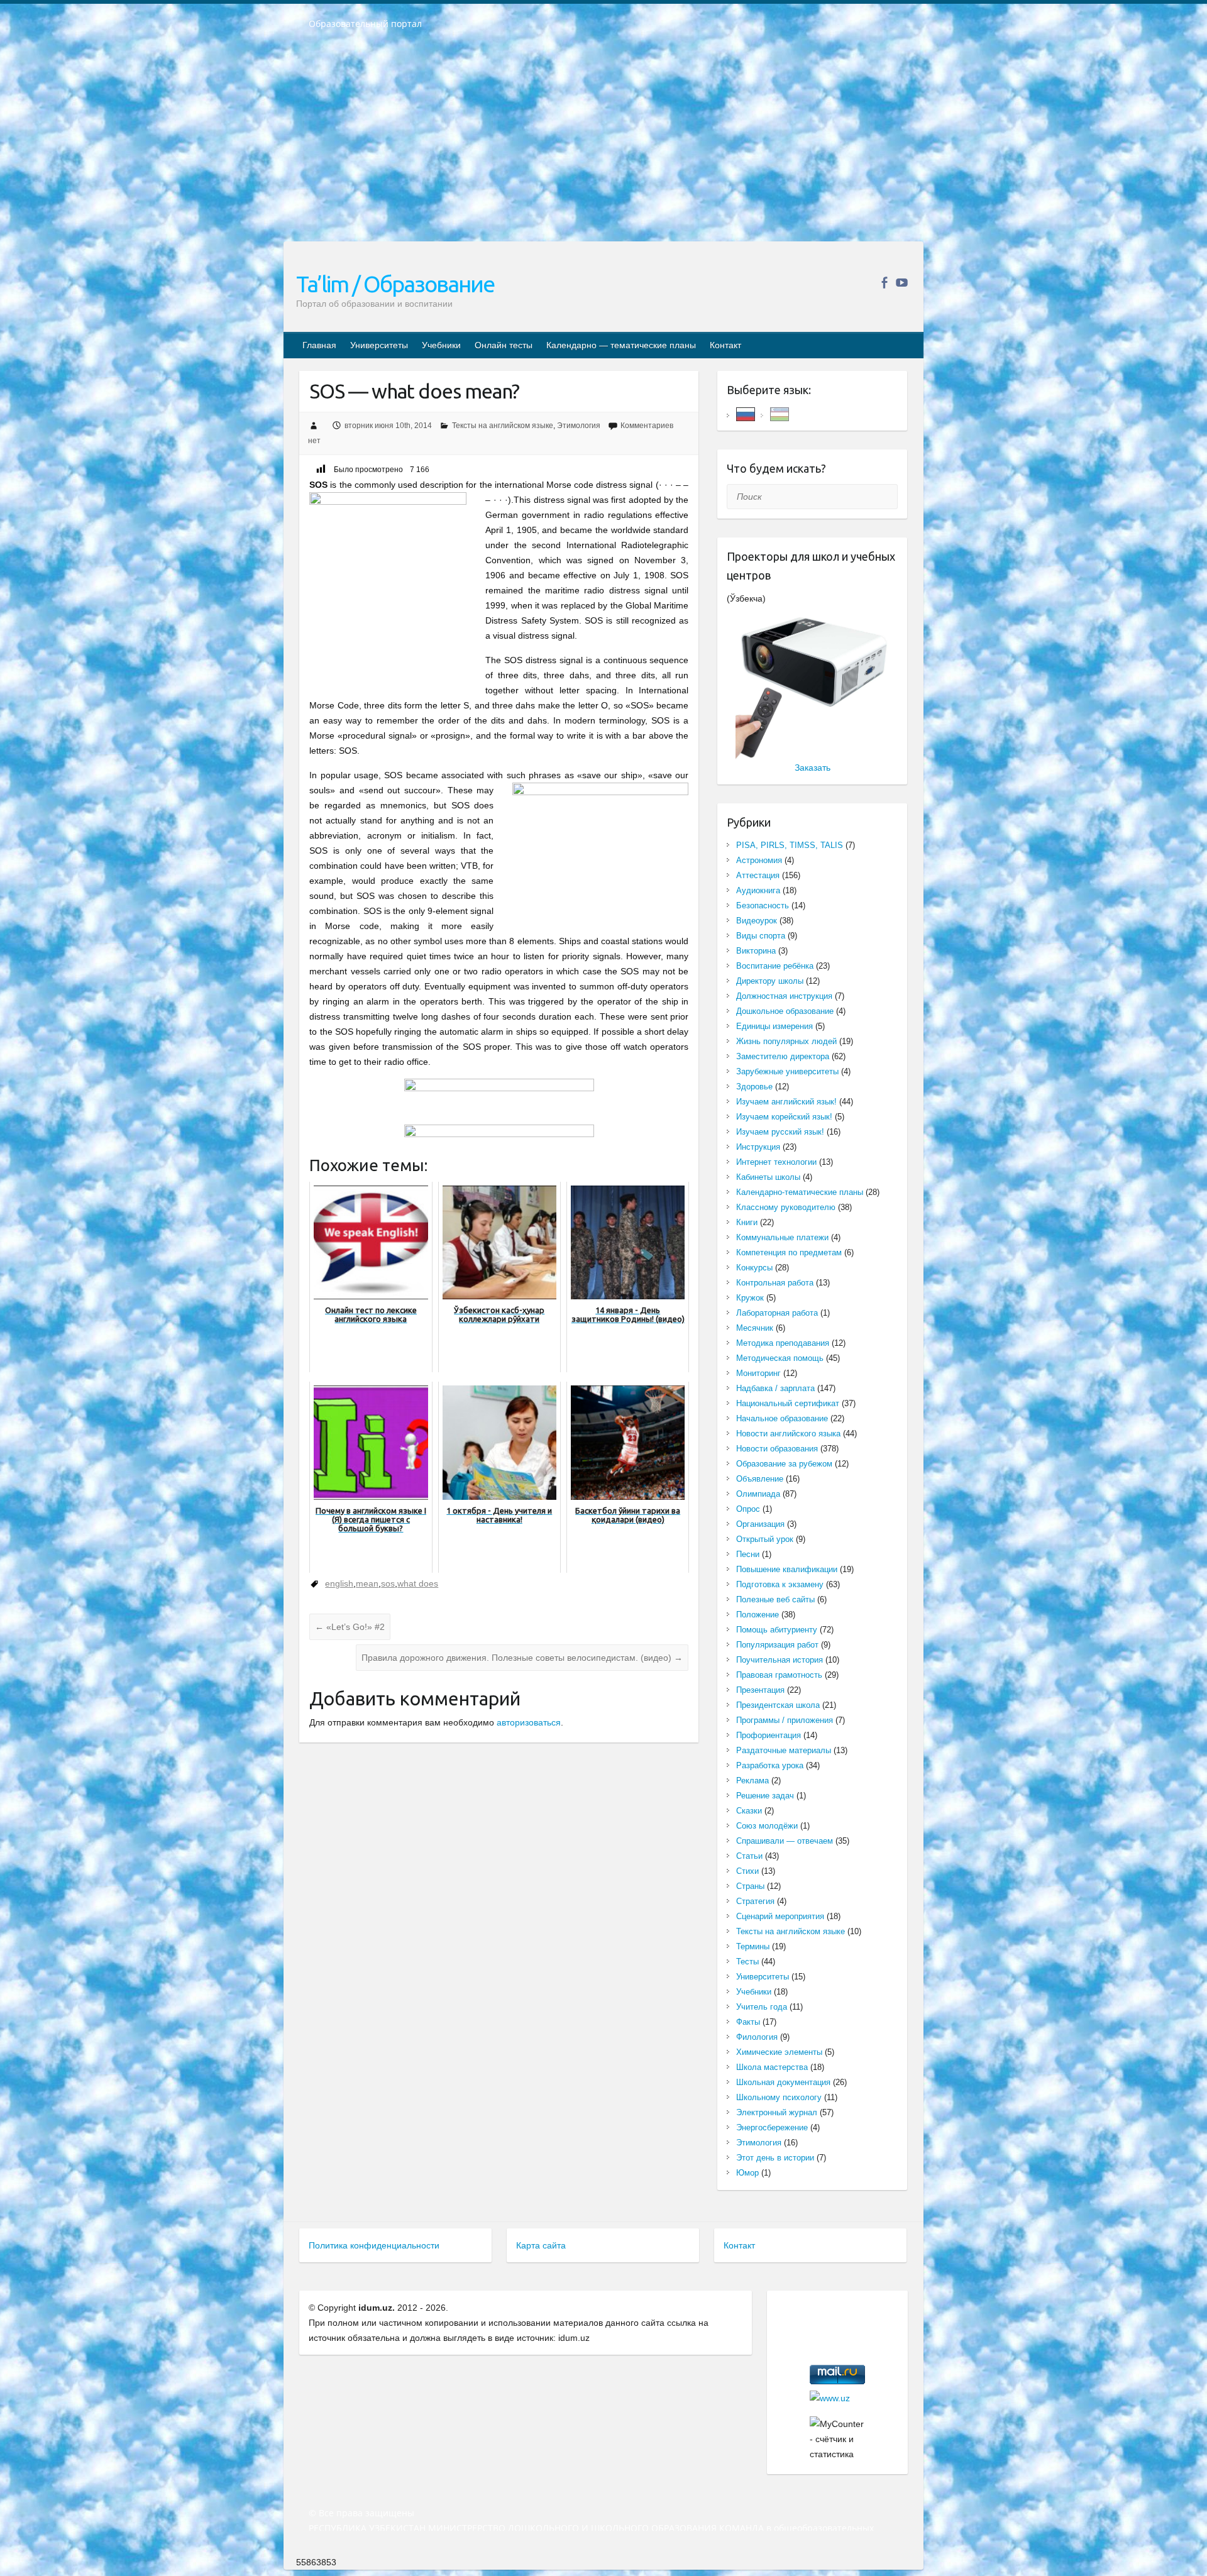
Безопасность (763, 905)
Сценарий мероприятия (780, 1916)
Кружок (750, 1298)
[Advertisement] (603, 144)
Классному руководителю (786, 1207)
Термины (753, 1946)
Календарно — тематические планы (621, 345)
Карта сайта (541, 2245)
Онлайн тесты (504, 345)
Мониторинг (758, 1373)
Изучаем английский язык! (786, 1102)
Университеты (379, 345)
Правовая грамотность (779, 1675)
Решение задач (765, 1796)
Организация (760, 1524)
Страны (750, 1886)
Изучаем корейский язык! (784, 1117)
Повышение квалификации (787, 1569)
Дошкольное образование (785, 1011)
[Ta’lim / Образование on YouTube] (902, 283)
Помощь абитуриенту (777, 1630)
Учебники (441, 345)
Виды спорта (761, 936)
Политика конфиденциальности (374, 2245)
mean (367, 1583)
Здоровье (754, 1087)
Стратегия (755, 1901)
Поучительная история (780, 1660)
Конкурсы (754, 1268)
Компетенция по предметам (789, 1252)
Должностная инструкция (784, 996)
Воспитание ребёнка (775, 966)
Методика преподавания (783, 1343)
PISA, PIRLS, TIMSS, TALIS (790, 845)
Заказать (813, 768)
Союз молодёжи (767, 1826)
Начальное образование (782, 1418)
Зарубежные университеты (787, 1071)
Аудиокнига (758, 890)
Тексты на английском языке (503, 426)
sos (388, 1583)
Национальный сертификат (788, 1403)
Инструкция (758, 1147)
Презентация (760, 1690)
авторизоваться (529, 1722)
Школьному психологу (779, 2097)
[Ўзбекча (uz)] (780, 413)
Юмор (747, 2173)
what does (418, 1583)
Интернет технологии (776, 1162)
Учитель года (762, 2007)
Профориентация (769, 1735)
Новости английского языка (788, 1434)
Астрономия (759, 860)
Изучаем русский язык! (780, 1132)
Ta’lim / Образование (395, 284)
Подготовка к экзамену (780, 1584)
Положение (758, 1615)
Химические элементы (779, 2052)
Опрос (748, 1509)
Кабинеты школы (768, 1177)
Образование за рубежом (784, 1464)
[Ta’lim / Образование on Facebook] (884, 283)
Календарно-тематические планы (800, 1192)
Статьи (749, 1856)
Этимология (579, 426)
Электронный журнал (777, 2112)
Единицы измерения (774, 1026)
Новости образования (777, 1449)
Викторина (756, 951)
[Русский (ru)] (746, 413)
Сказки (749, 1811)
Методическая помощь (780, 1358)
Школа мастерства (772, 2067)
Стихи (747, 1871)
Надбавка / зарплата (775, 1388)
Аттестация (758, 875)
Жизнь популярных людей (786, 1041)
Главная (319, 345)
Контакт (725, 345)
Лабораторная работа (777, 1313)
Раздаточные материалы (784, 1750)
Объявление (760, 1479)
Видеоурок (757, 921)
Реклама (752, 1781)
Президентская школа (778, 1705)
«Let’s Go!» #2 (350, 1627)
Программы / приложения (785, 1720)
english (339, 1583)
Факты (748, 2022)
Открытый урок (765, 1539)
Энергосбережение (772, 2127)
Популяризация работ (777, 1645)
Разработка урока (770, 1765)
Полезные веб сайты (775, 1599)
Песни (748, 1554)
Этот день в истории (775, 2158)
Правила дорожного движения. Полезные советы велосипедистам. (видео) (522, 1658)
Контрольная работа (775, 1283)
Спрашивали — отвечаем (785, 1841)
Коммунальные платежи (782, 1237)
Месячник (755, 1328)
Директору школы (770, 981)
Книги (747, 1222)
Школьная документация (783, 2082)
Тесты (747, 1962)
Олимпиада (758, 1494)
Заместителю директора (783, 1056)
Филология (757, 2037)
